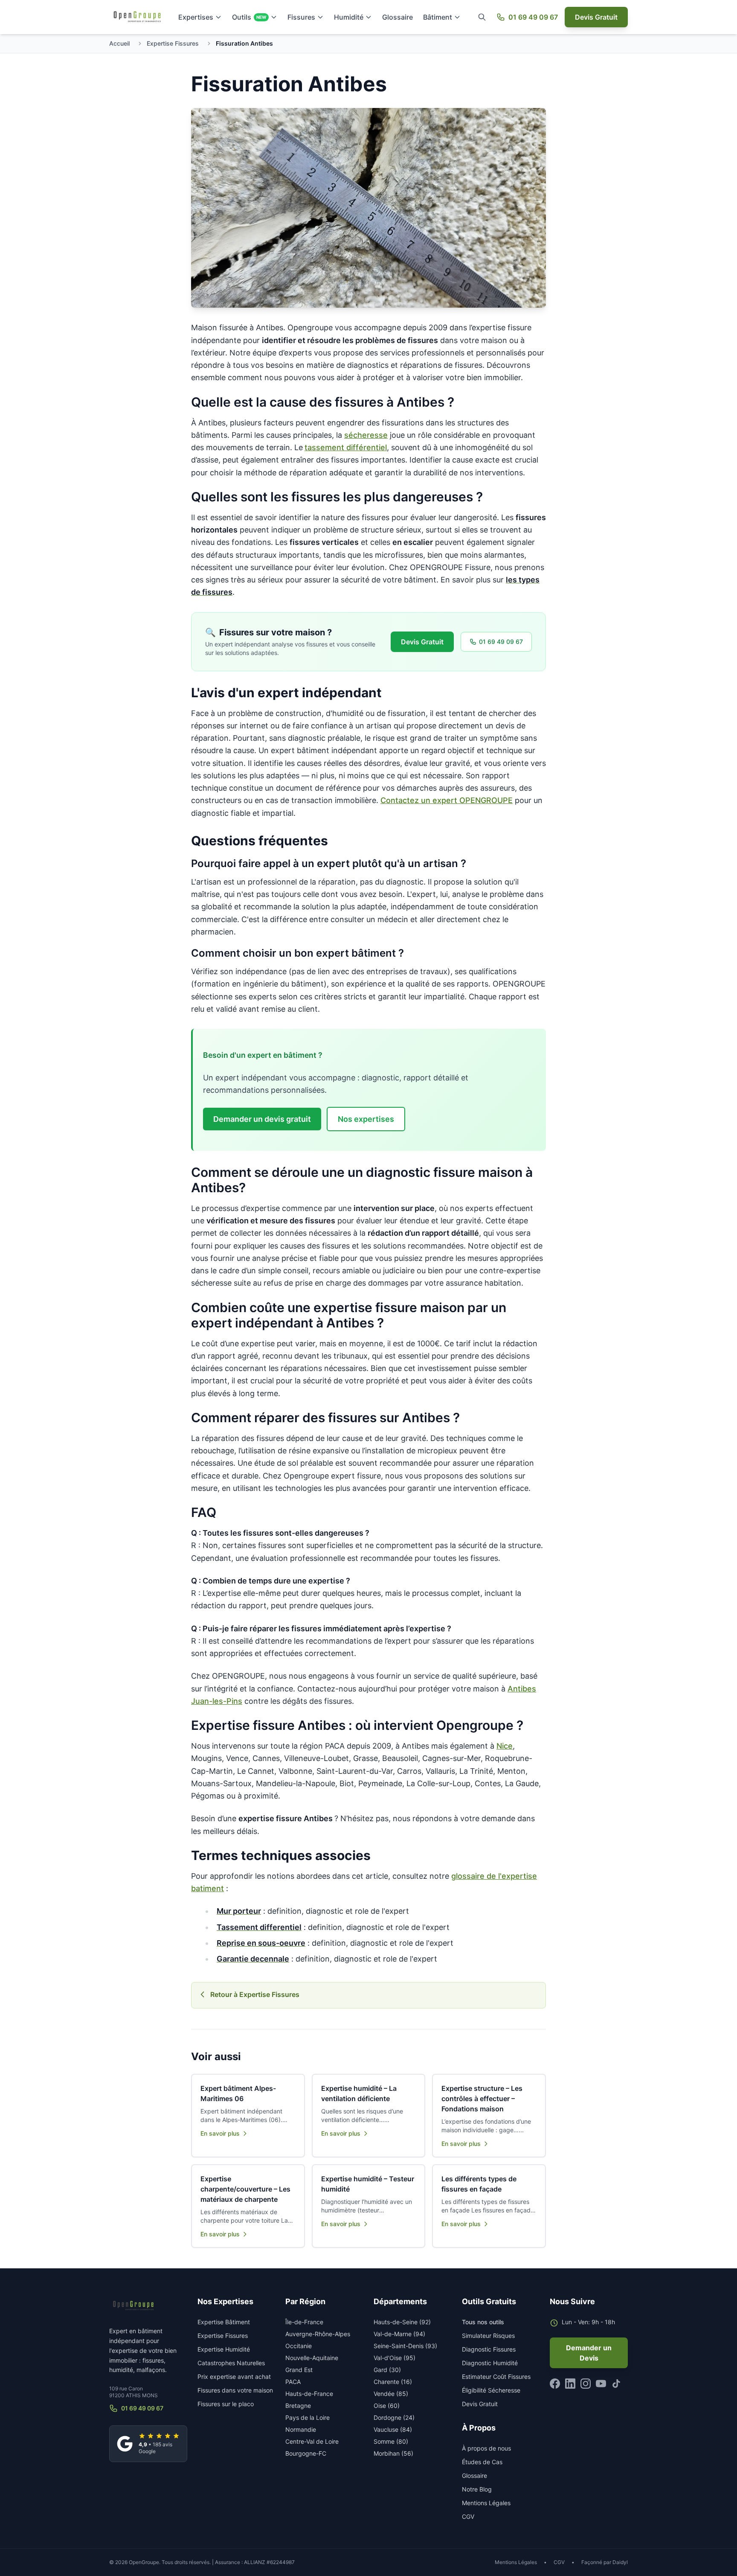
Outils (249, 17)
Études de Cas (482, 2462)
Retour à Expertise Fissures (255, 1994)
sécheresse (366, 435)
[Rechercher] (482, 17)
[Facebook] (555, 2384)
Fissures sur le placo (226, 2404)
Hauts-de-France (309, 2394)
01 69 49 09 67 (533, 17)
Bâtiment (438, 17)
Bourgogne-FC (306, 2453)
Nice (505, 1746)
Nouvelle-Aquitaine (312, 2358)
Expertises (196, 17)
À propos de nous (486, 2448)
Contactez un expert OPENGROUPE (447, 800)
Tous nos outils (483, 2322)
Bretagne (298, 2406)
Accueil (119, 43)
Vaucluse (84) (393, 2429)
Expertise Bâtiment (224, 2322)
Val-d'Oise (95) (395, 2358)
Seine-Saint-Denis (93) (405, 2346)
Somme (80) (391, 2441)
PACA (293, 2382)
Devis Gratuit (596, 17)
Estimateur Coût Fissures (496, 2377)
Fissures (301, 17)
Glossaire (398, 17)
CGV (468, 2516)
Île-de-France (304, 2322)
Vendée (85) (391, 2394)
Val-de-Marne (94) (399, 2334)
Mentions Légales (486, 2503)
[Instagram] (586, 2384)
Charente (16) (393, 2382)
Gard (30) (387, 2370)
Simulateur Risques (488, 2336)
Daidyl (620, 2562)
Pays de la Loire (308, 2417)
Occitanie (299, 2346)
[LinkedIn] (570, 2384)
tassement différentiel (346, 447)
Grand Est (299, 2370)
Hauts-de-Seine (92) (402, 2322)
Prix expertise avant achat (234, 2377)
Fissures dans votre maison (235, 2390)
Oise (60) (387, 2406)
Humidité (349, 17)
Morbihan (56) (393, 2453)
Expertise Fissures (173, 43)
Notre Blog (477, 2489)
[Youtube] (601, 2384)
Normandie (301, 2429)
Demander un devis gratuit (262, 1119)
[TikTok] (616, 2384)
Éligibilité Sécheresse (491, 2390)
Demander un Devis (589, 2353)
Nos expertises (366, 1119)
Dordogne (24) (394, 2417)
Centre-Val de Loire (312, 2441)
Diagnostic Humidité (490, 2363)
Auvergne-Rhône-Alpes (318, 2334)
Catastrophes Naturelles (231, 2363)
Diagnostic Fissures (489, 2349)
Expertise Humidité (224, 2349)
